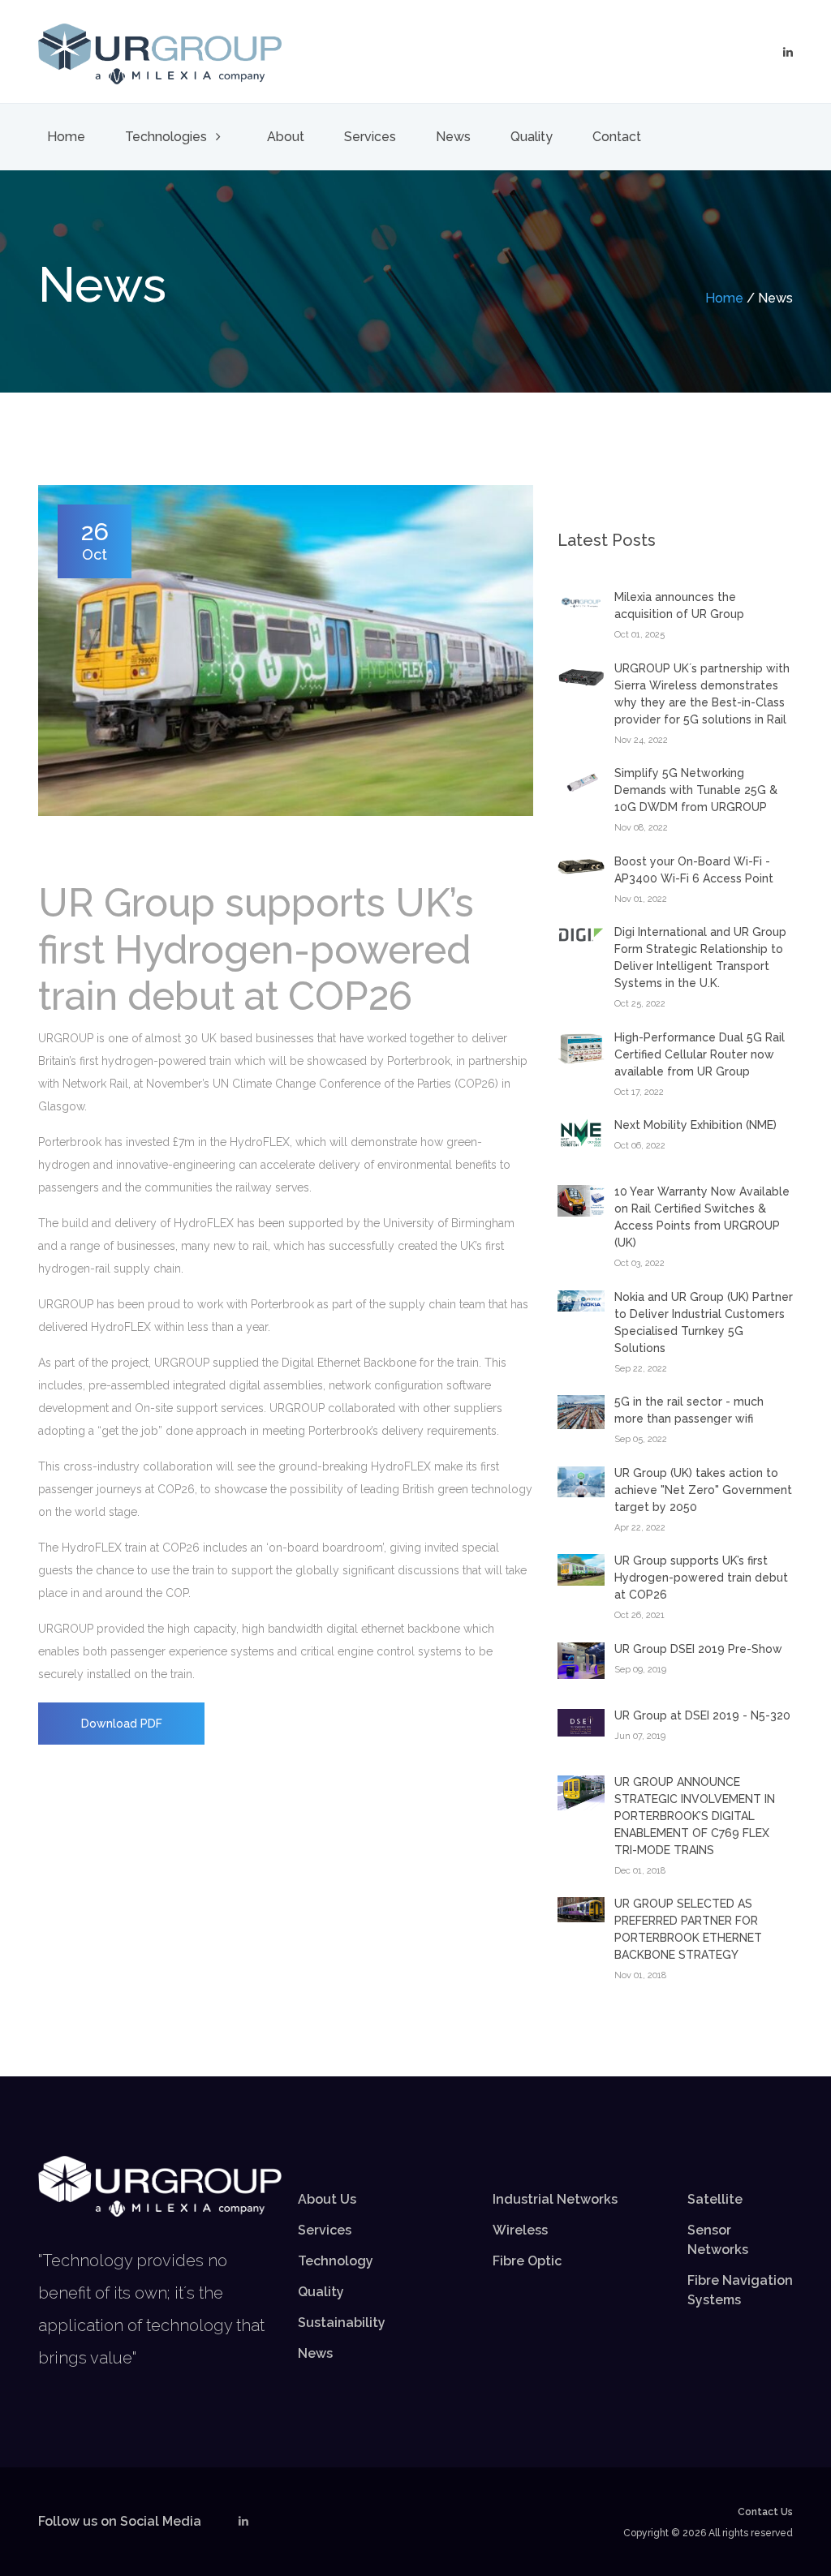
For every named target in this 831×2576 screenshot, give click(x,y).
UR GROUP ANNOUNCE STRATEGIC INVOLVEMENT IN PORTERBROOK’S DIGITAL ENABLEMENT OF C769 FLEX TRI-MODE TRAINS (695, 1816)
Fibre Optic (527, 2261)
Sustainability (342, 2323)
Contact (617, 137)
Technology (336, 2261)
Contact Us (765, 2512)
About (286, 137)
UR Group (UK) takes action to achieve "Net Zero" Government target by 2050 (703, 1490)
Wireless (520, 2230)
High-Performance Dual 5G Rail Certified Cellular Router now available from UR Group (700, 1054)
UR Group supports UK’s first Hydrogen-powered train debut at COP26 (701, 1578)
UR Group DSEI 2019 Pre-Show (698, 1649)
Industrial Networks (555, 2199)
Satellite (715, 2199)
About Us (327, 2199)
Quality (532, 137)
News (453, 137)
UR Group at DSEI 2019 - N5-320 (702, 1715)
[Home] (160, 53)
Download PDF (122, 1724)
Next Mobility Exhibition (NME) (695, 1125)
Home (66, 137)
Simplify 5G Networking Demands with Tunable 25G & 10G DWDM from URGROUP (696, 790)
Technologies (168, 137)
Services (370, 137)
